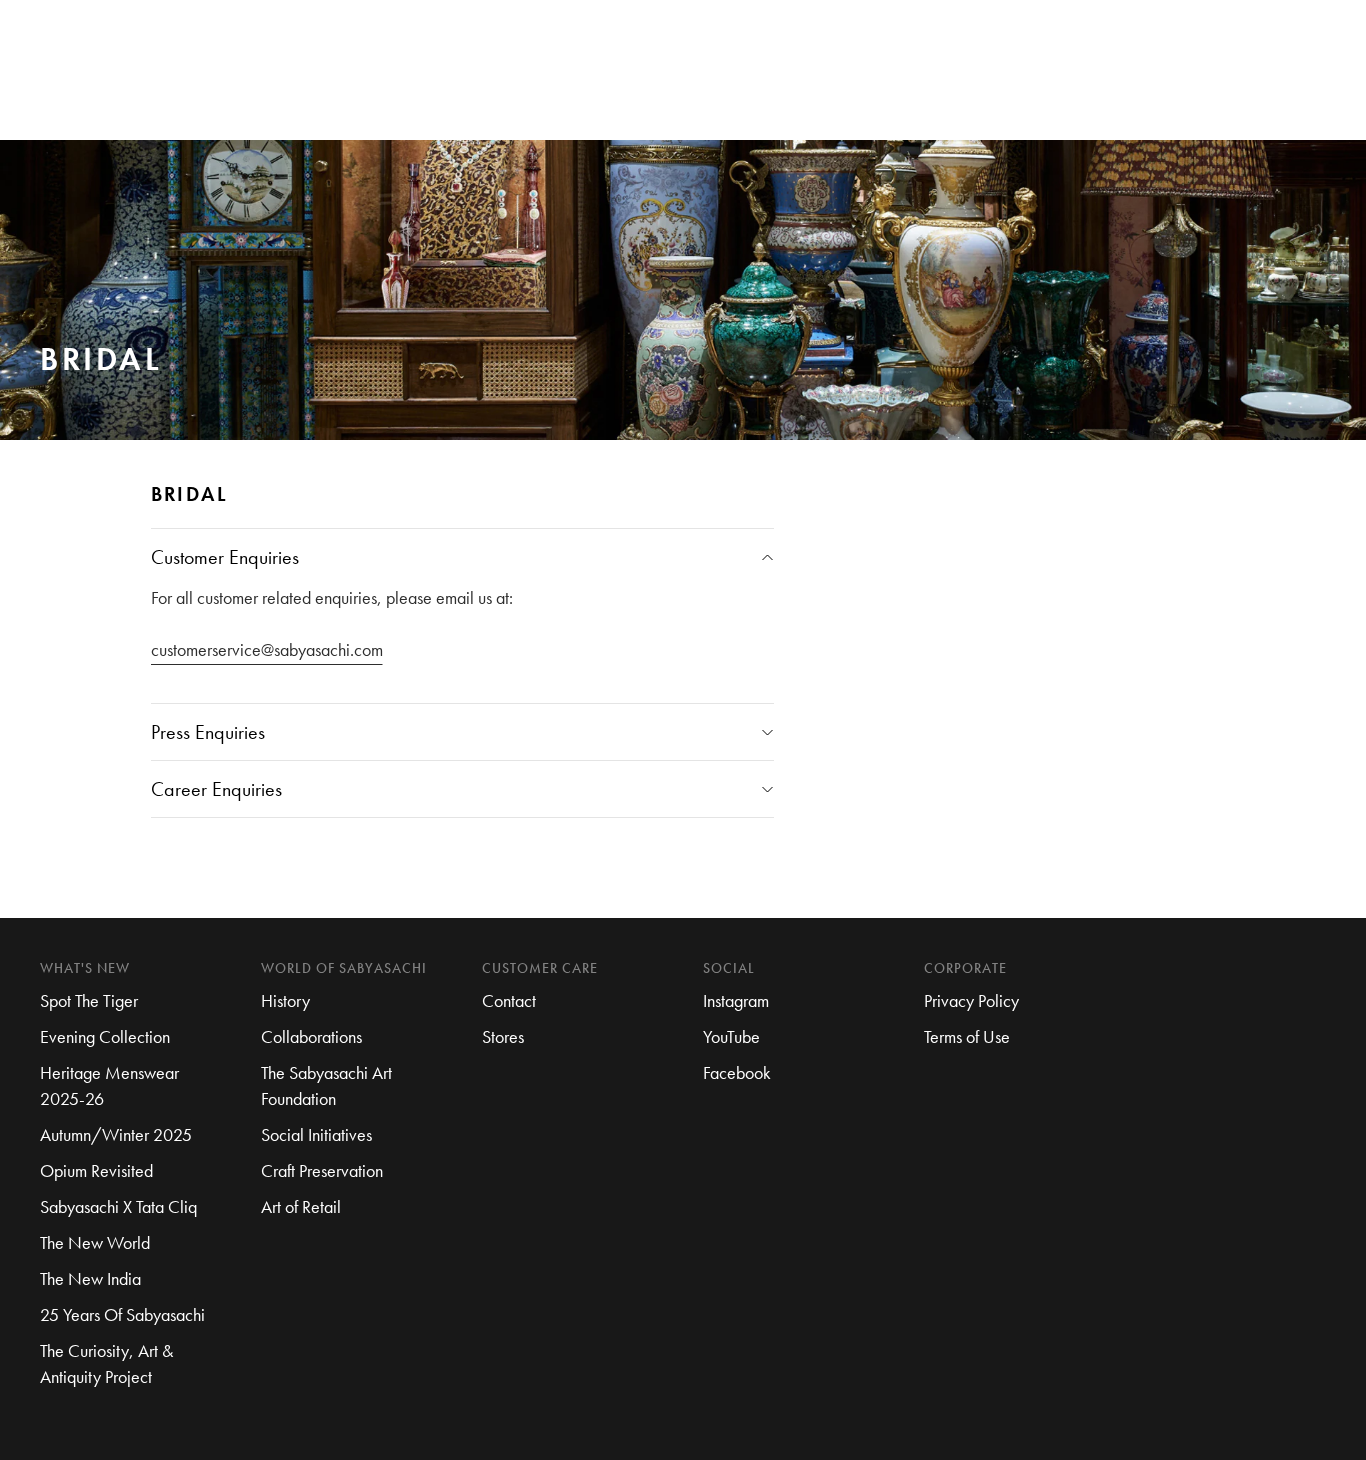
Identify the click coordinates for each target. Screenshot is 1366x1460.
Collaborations (311, 1036)
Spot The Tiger (89, 1000)
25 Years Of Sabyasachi (122, 1314)
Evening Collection (105, 1036)
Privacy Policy (971, 1000)
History (285, 1000)
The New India (90, 1278)
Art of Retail (301, 1206)
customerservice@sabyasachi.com (267, 649)
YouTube (731, 1036)
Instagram (736, 1000)
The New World (95, 1242)
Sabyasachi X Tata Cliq (118, 1206)
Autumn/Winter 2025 (116, 1134)
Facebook (737, 1072)
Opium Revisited (96, 1170)
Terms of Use (967, 1036)
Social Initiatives (316, 1134)
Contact (509, 1000)
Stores (503, 1036)
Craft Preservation (322, 1170)
